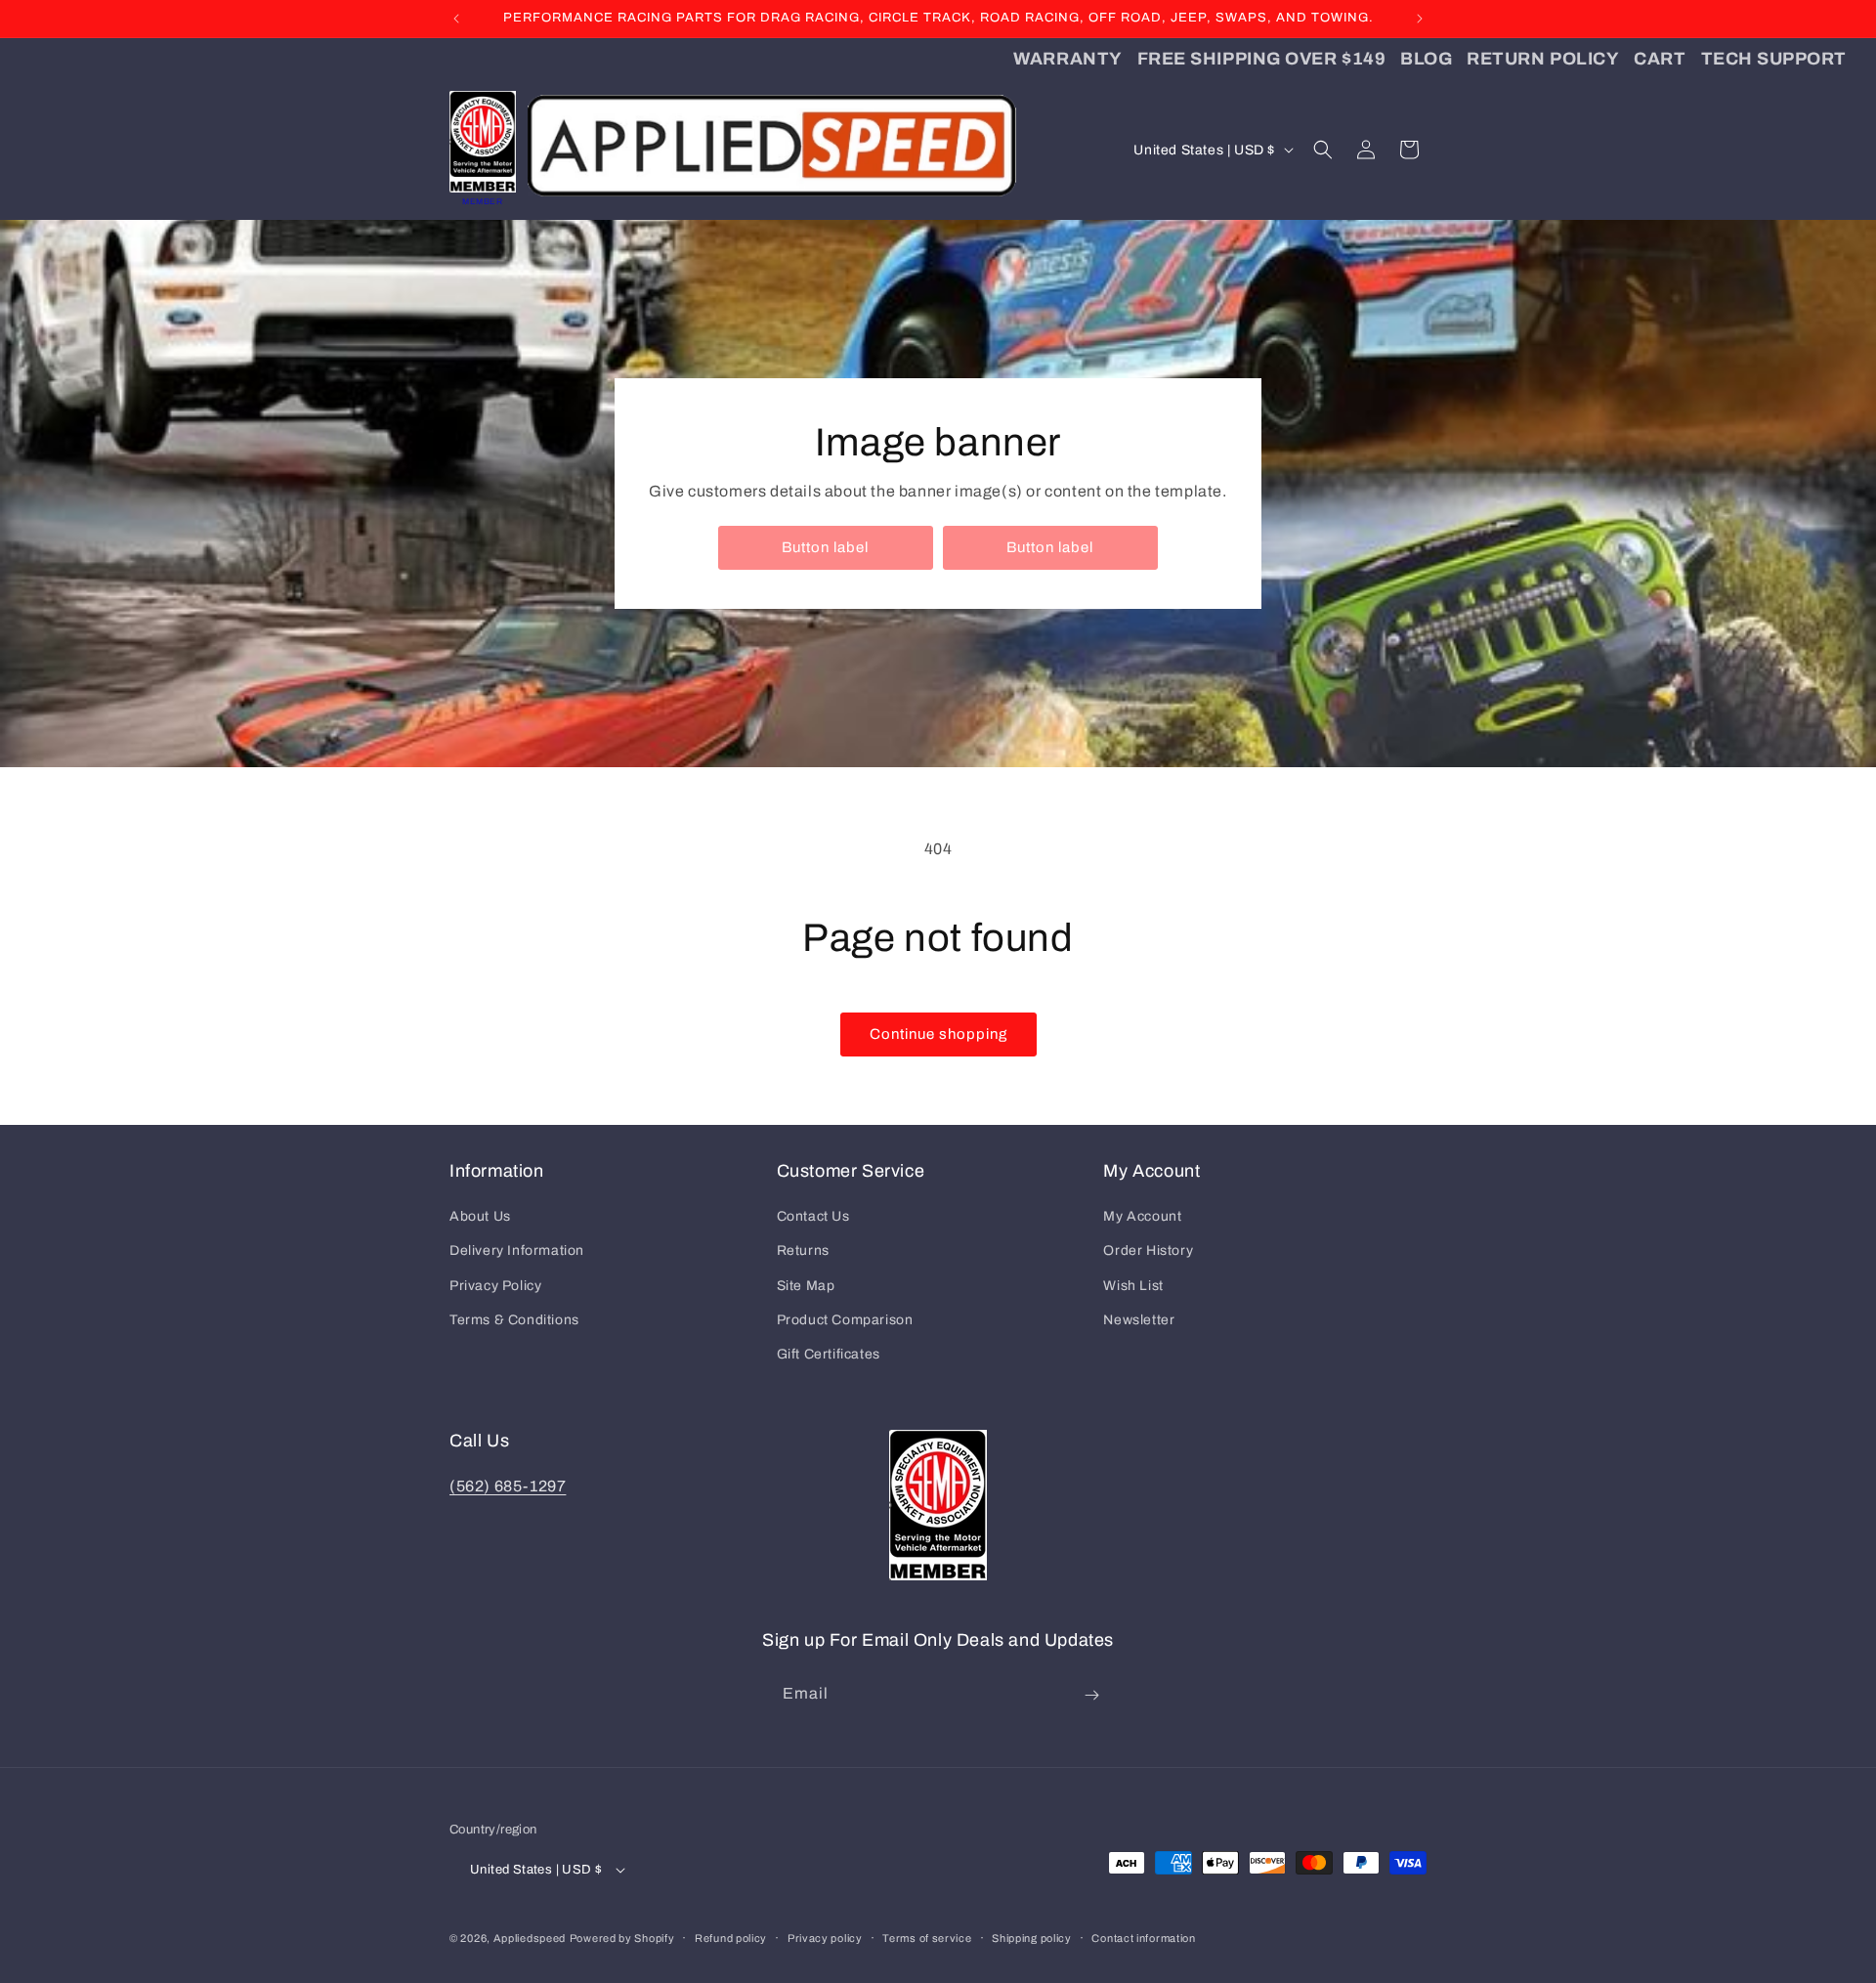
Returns (803, 1250)
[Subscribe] (1091, 1695)
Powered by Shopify (622, 1938)
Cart (1660, 59)
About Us (480, 1216)
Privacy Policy (495, 1286)
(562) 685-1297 (508, 1486)
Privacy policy (825, 1938)
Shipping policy (1032, 1938)
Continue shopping (938, 1034)
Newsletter (1139, 1320)
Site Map (806, 1286)
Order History (1148, 1250)
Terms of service (927, 1938)
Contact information (1143, 1938)
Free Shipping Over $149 (1261, 59)
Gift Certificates (829, 1354)
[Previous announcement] (456, 19)
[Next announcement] (1420, 19)
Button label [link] (825, 547)
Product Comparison (845, 1320)
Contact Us (813, 1216)
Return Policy (1543, 59)
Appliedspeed (530, 1938)
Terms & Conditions (514, 1320)
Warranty (1067, 59)
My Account (1142, 1216)
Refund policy (731, 1938)
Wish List (1133, 1286)
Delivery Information (517, 1250)
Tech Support (1774, 59)
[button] (1323, 150)
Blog (1426, 59)
